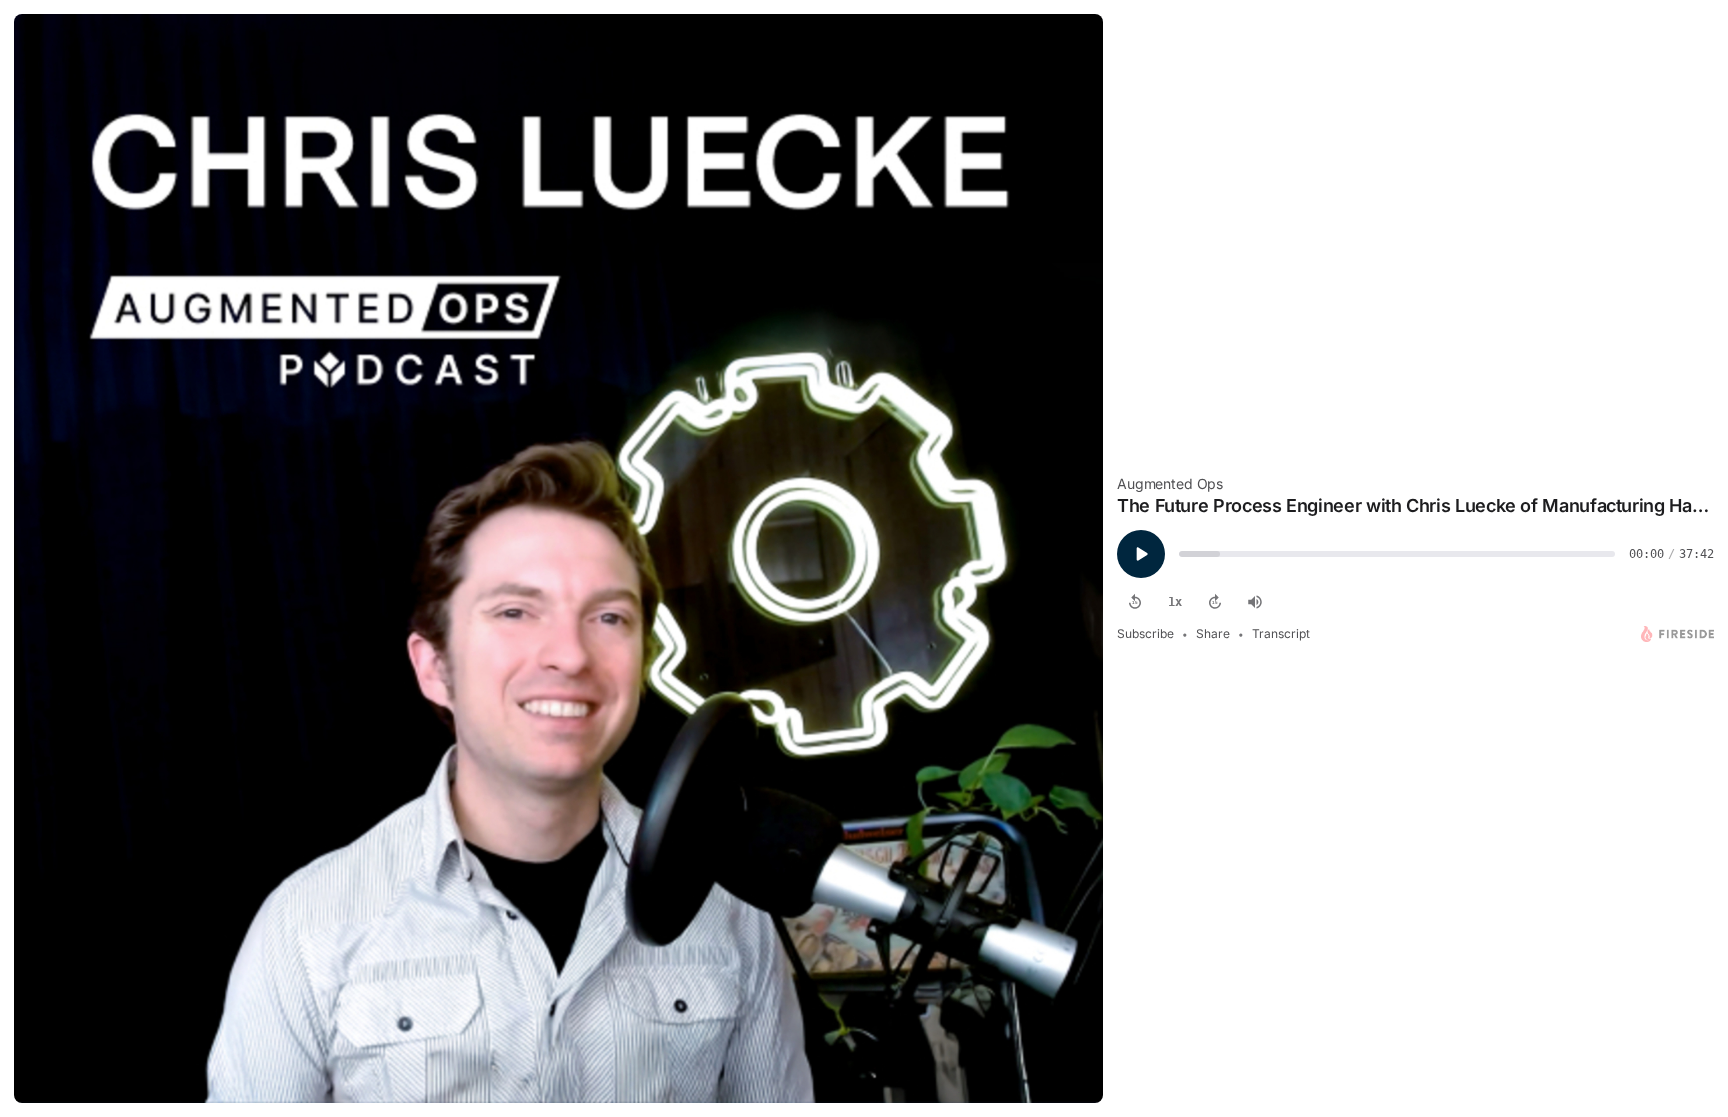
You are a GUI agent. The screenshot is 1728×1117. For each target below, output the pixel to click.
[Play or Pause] (1141, 554)
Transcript (1281, 633)
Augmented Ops (1170, 483)
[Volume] (1255, 602)
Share (1213, 633)
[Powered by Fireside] (1677, 634)
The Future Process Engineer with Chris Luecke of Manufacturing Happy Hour (1415, 505)
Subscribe (1145, 633)
